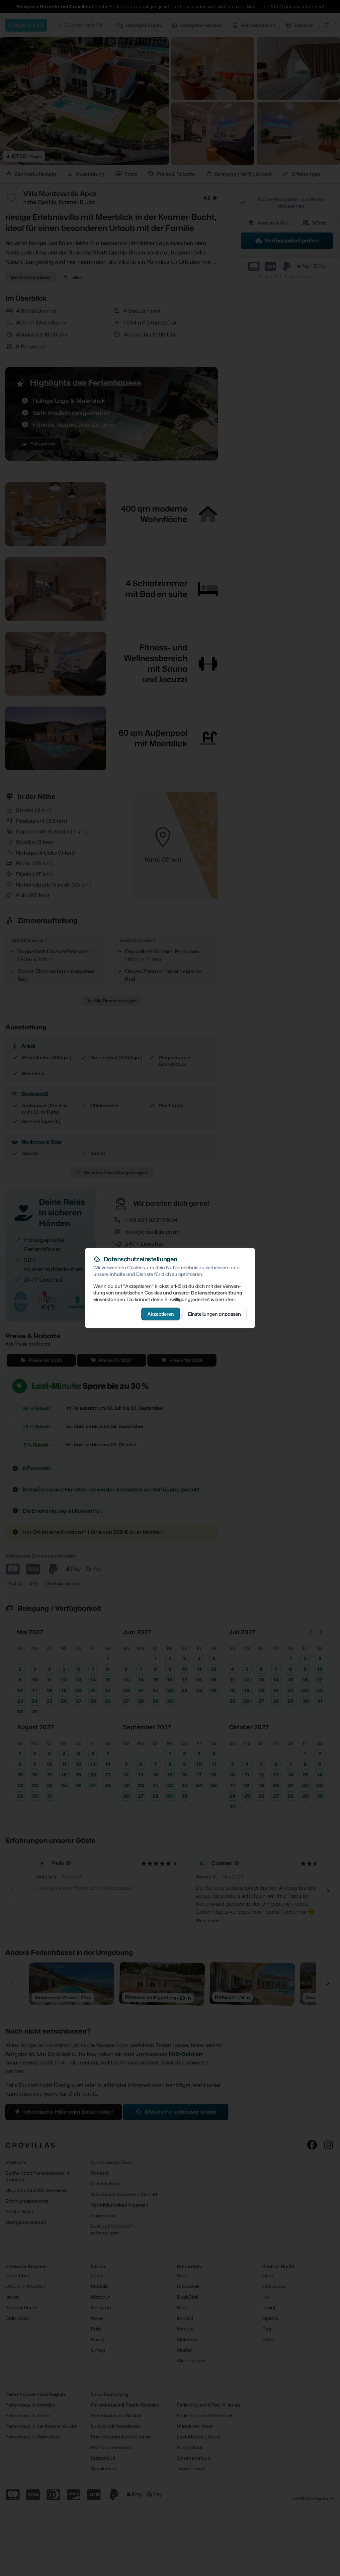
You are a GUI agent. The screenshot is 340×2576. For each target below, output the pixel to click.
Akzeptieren (161, 1314)
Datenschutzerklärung (217, 1293)
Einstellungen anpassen (214, 1314)
